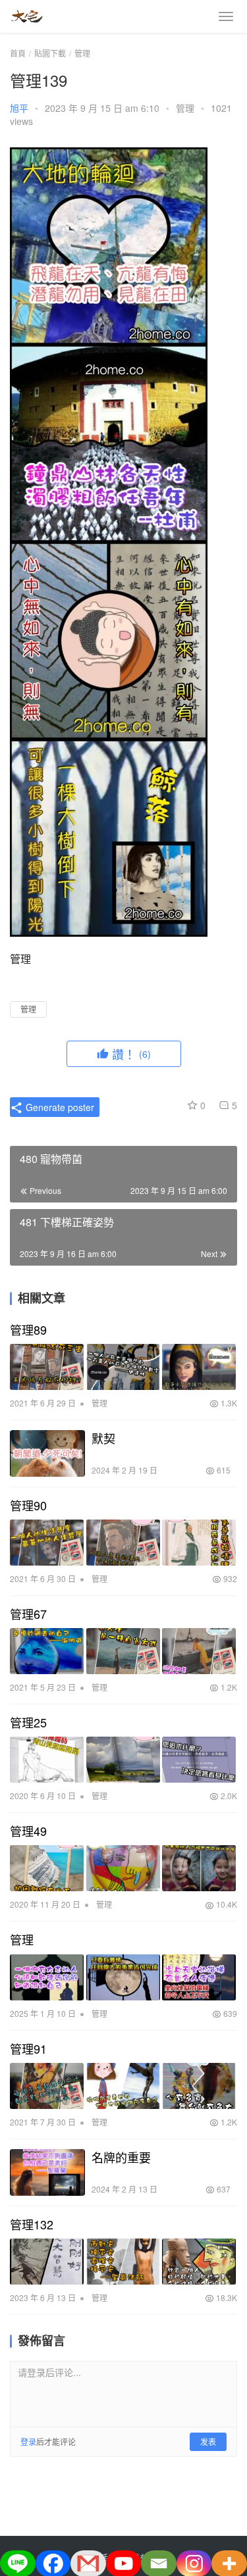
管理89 (28, 1329)
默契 (103, 1438)
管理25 (28, 1722)
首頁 (18, 53)
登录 (28, 2441)
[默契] (47, 1453)
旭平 (19, 108)
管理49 (28, 1831)
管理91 (28, 2048)
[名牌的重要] (47, 2172)
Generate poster (59, 1107)
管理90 (28, 1505)
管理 (185, 108)
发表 (208, 2441)
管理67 (28, 1614)
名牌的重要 (121, 2157)
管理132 (32, 2224)
